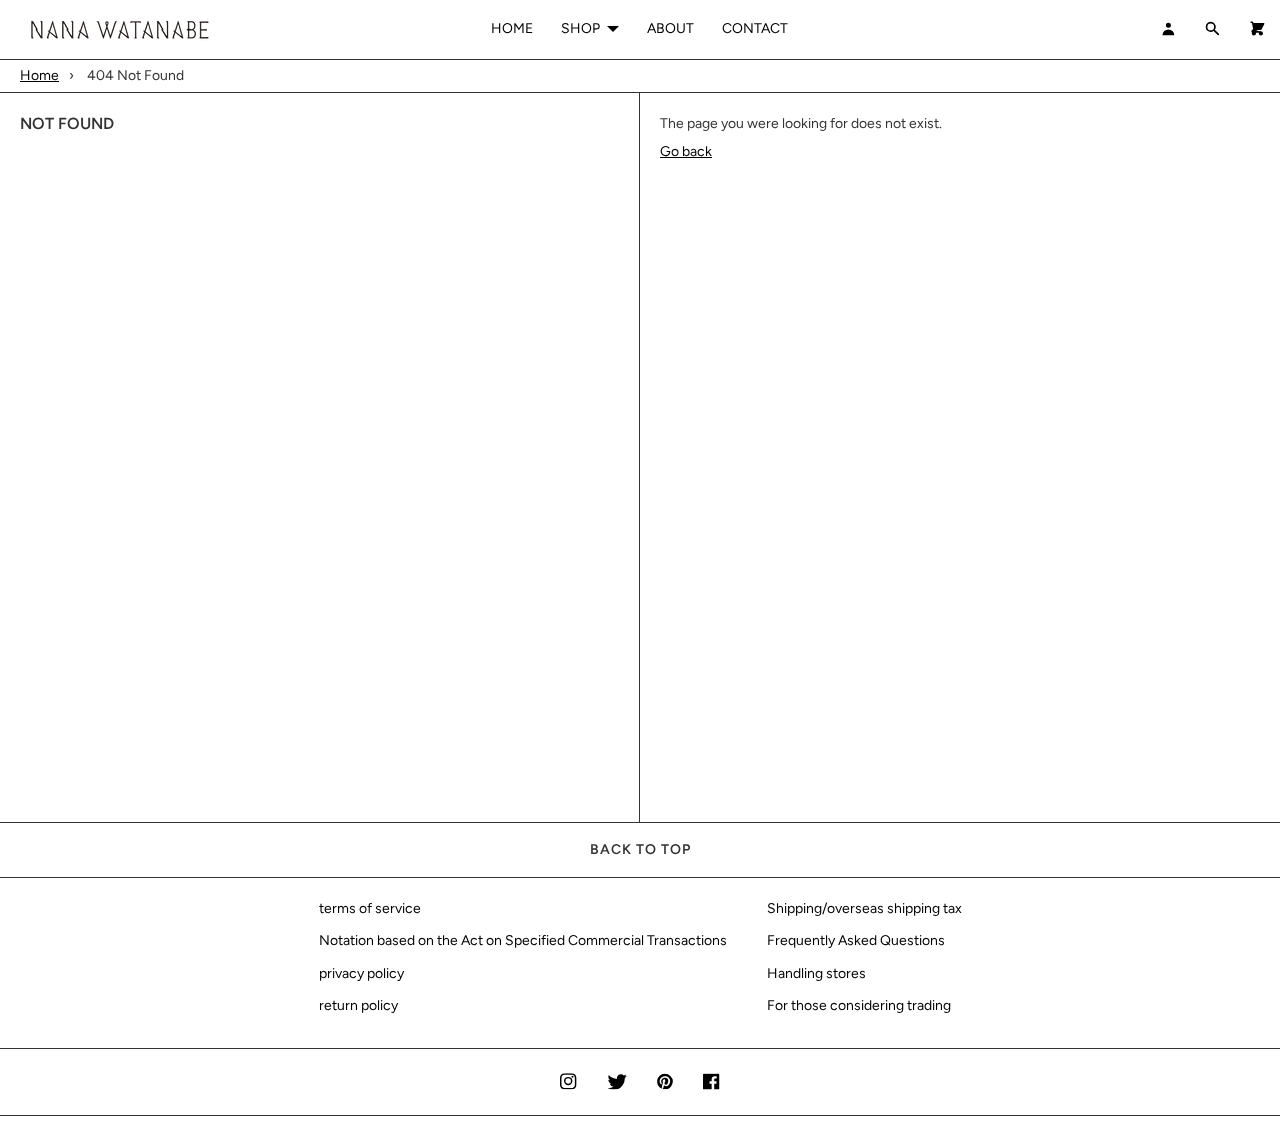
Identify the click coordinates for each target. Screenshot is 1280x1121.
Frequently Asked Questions (856, 940)
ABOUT (670, 28)
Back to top (640, 849)
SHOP (580, 28)
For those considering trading (859, 1005)
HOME (512, 28)
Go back (686, 151)
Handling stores (816, 973)
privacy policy (361, 973)
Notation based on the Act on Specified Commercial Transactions (523, 940)
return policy (358, 1005)
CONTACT (755, 28)
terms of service (370, 908)
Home (39, 75)
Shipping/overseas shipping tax (864, 908)
